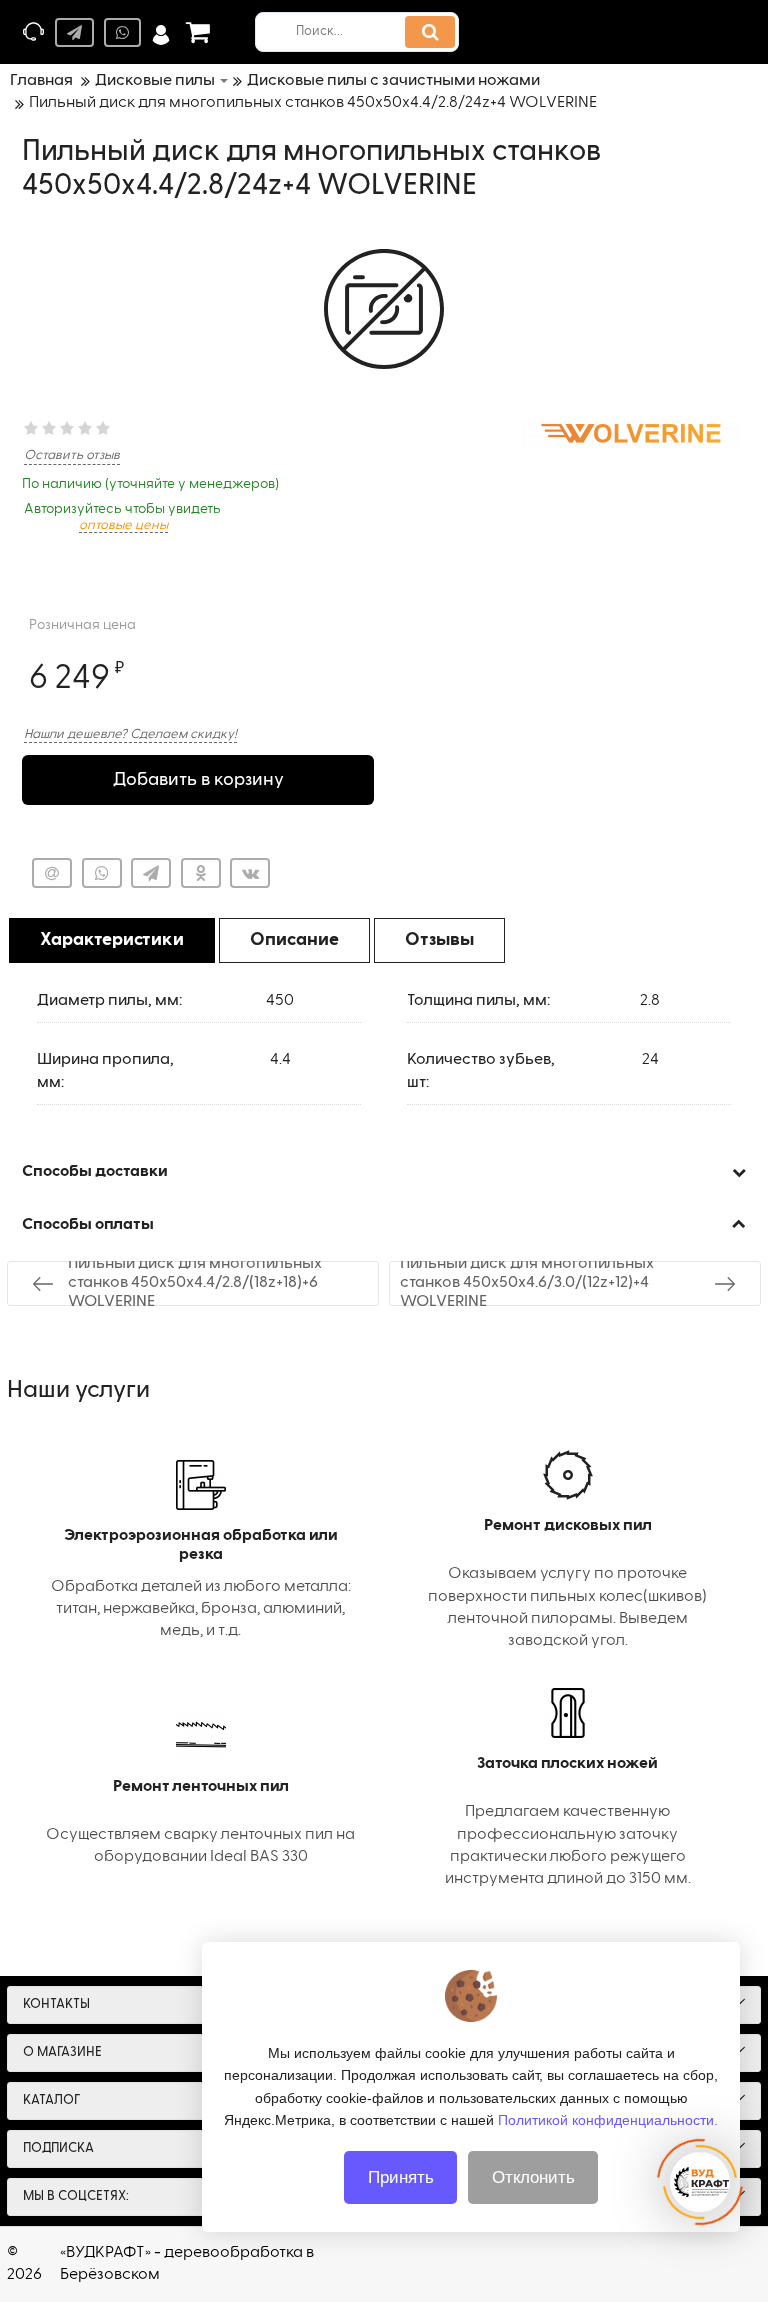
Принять (401, 2177)
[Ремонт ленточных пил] (200, 1789)
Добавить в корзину (198, 780)
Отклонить (533, 2177)
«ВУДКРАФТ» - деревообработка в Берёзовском (187, 2264)
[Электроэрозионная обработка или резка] (200, 1551)
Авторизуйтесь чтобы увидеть (122, 517)
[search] (430, 32)
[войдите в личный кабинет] (161, 32)
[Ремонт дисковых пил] (567, 1551)
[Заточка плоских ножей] (567, 1789)
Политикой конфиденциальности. (608, 2120)
